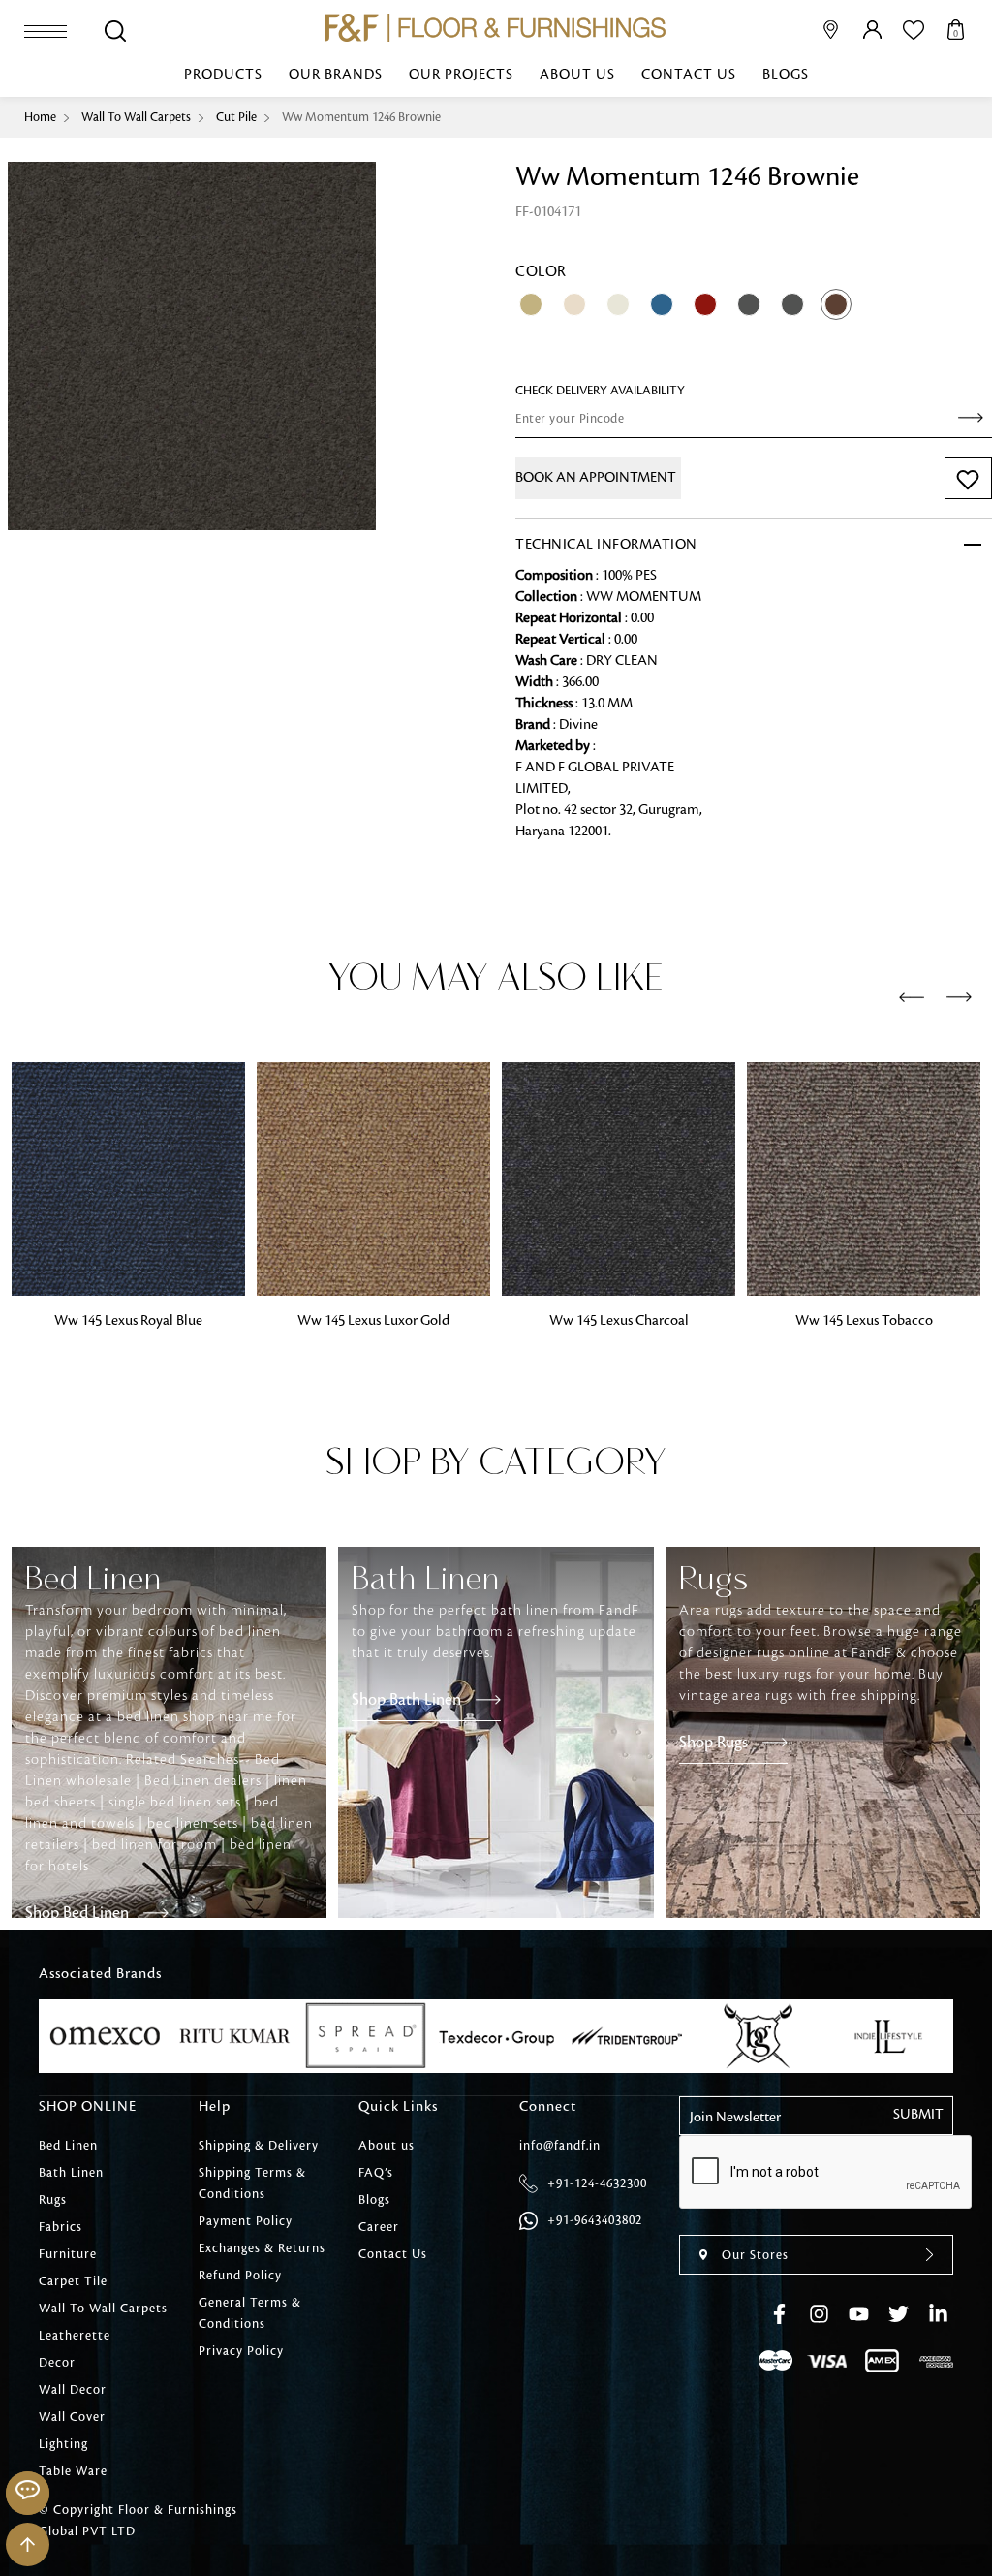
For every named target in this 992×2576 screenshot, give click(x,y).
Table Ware (73, 2471)
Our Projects (461, 75)
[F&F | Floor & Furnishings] (496, 28)
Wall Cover (72, 2417)
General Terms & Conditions (250, 2313)
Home (40, 117)
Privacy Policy (241, 2351)
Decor (57, 2363)
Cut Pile (236, 117)
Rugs (53, 2200)
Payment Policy (246, 2221)
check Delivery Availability (600, 391)
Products (223, 75)
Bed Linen (68, 2146)
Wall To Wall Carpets (136, 117)
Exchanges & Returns (262, 2248)
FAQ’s (376, 2173)
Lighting (63, 2444)
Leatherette (75, 2336)
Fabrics (61, 2227)
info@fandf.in (560, 2146)
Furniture (68, 2254)
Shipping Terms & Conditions (252, 2183)
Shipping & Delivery (259, 2146)
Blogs (786, 75)
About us (577, 75)
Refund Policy (240, 2276)
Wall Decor (73, 2390)
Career (379, 2227)
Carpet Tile (73, 2281)
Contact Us (689, 75)
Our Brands (336, 75)
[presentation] (912, 998)
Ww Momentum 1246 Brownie (361, 117)
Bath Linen (71, 2173)
